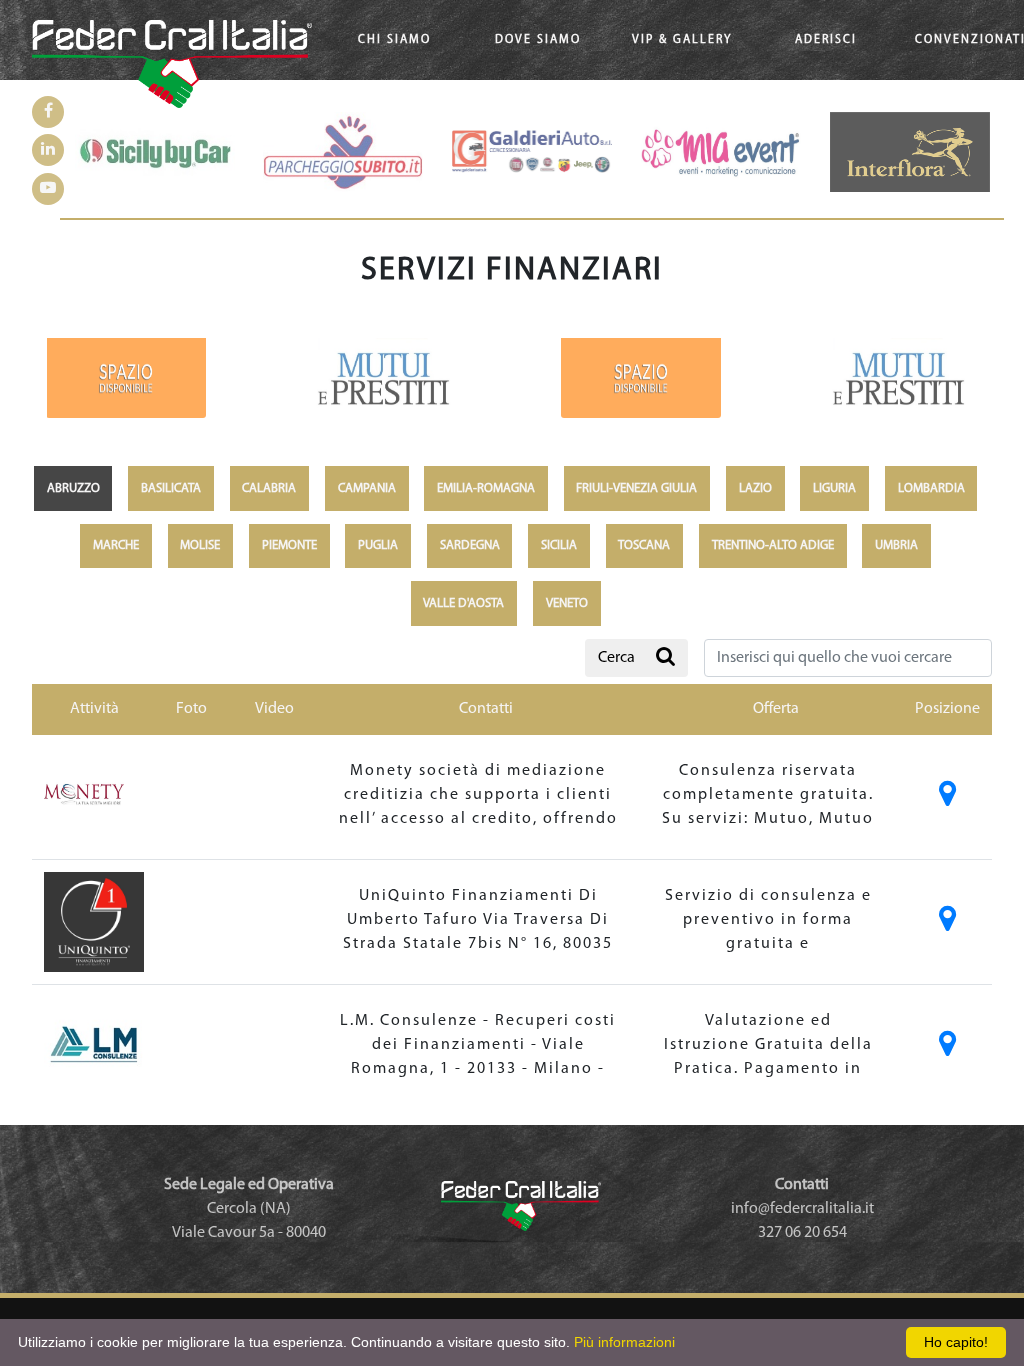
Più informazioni (624, 1342)
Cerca (616, 658)
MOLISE (200, 545)
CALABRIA (269, 488)
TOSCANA (644, 545)
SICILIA (559, 545)
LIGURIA (834, 488)
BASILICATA (171, 488)
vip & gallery (682, 40)
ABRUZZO (73, 488)
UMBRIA (896, 545)
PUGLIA (378, 545)
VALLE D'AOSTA (463, 603)
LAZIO (755, 488)
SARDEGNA (470, 545)
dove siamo (538, 40)
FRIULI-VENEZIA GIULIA (636, 488)
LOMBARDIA (931, 488)
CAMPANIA (367, 488)
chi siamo (394, 40)
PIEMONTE (289, 545)
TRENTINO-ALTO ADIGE (773, 545)
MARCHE (116, 545)
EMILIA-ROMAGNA (486, 488)
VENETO (567, 603)
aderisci (826, 40)
